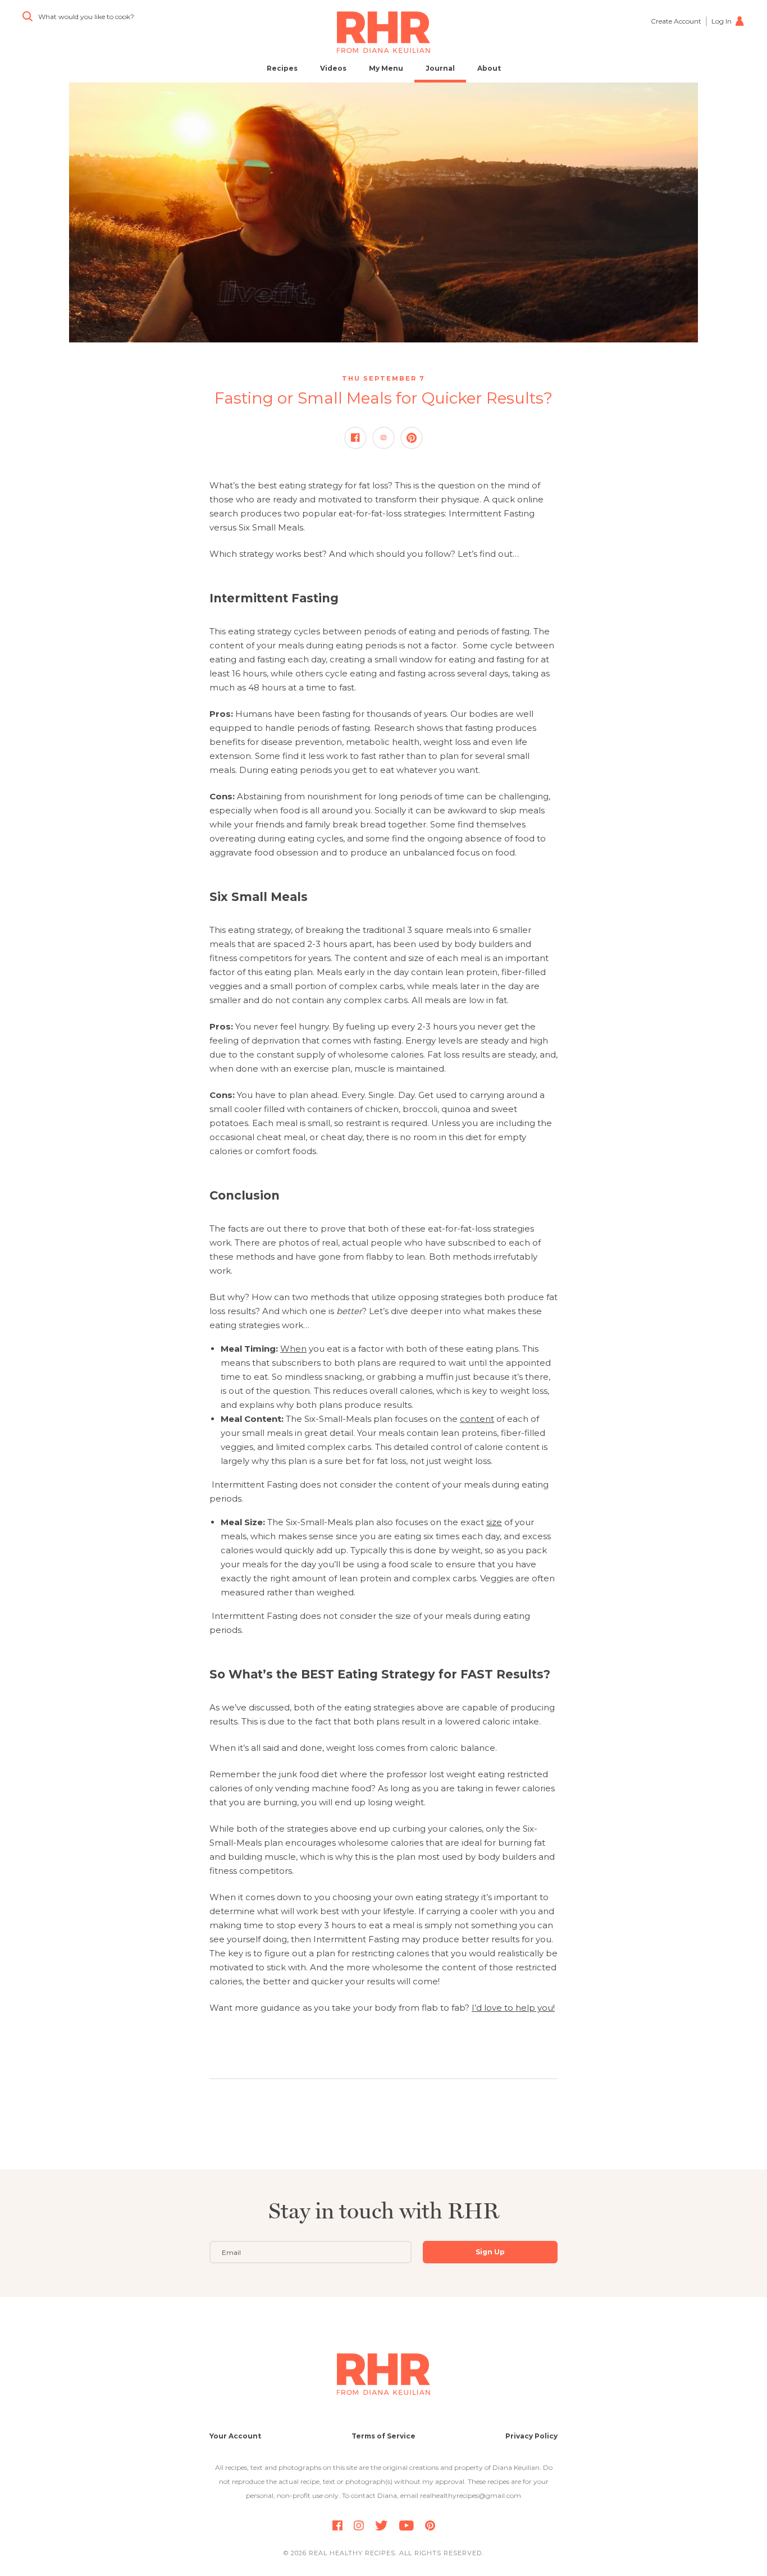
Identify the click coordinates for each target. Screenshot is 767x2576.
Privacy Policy (531, 2436)
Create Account (676, 21)
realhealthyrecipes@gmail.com (471, 2495)
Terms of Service (383, 2436)
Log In (722, 21)
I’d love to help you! (513, 2008)
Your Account (235, 2436)
